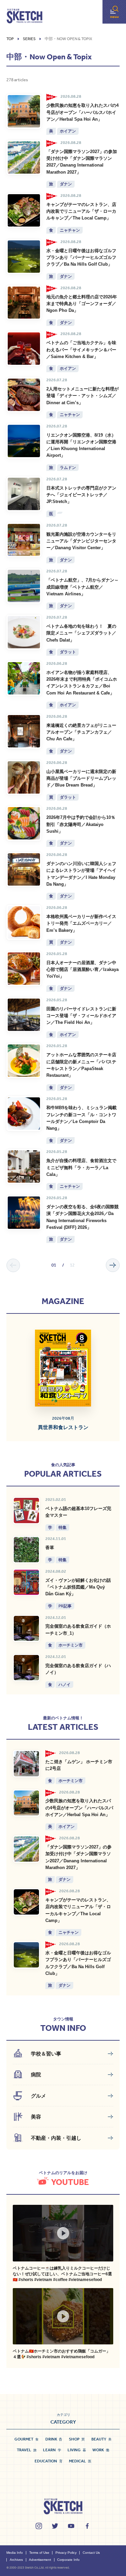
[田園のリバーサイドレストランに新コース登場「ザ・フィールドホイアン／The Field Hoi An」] (24, 1015)
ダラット (68, 652)
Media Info (15, 2553)
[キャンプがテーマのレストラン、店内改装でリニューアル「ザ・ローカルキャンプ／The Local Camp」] (24, 210)
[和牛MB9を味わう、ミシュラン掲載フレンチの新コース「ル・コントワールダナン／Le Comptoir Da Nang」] (24, 1114)
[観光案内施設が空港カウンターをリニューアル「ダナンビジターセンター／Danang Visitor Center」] (24, 540)
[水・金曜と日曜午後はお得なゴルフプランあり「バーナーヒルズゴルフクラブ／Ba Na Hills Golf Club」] (24, 257)
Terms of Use (39, 2553)
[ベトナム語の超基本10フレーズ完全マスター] (26, 1511)
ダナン (66, 184)
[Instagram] (39, 2526)
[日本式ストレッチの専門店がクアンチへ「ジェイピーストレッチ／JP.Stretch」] (24, 494)
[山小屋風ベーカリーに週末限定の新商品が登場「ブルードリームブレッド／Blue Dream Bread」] (24, 777)
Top (10, 39)
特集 (62, 1527)
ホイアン (68, 131)
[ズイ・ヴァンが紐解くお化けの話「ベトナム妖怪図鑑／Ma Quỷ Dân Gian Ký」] (26, 1582)
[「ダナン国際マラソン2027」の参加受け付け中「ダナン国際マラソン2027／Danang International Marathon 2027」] (24, 157)
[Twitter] (55, 2526)
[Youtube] (71, 2526)
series (29, 39)
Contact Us (91, 2553)
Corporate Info (68, 2560)
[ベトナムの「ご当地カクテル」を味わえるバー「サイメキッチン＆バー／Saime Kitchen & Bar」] (24, 349)
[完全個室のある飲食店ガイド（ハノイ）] (26, 1668)
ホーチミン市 (71, 1645)
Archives (16, 2560)
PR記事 (65, 1606)
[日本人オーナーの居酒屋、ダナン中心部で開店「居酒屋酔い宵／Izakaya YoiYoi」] (24, 969)
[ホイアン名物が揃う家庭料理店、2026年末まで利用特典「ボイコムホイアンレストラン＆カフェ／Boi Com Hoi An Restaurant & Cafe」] (24, 678)
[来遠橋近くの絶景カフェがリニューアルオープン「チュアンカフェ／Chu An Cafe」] (24, 731)
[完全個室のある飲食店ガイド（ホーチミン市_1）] (26, 1628)
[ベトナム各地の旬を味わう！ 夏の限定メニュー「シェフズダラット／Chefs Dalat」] (24, 632)
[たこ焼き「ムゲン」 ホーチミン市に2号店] (26, 1764)
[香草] (26, 1550)
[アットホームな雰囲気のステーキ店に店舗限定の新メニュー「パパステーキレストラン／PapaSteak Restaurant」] (24, 1061)
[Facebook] (87, 2526)
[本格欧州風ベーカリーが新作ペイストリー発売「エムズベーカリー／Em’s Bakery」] (24, 922)
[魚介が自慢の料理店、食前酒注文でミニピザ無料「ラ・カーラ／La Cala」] (24, 1166)
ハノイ (65, 1684)
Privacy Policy (66, 2553)
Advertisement (40, 2560)
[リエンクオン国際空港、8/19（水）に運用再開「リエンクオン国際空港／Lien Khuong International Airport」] (24, 441)
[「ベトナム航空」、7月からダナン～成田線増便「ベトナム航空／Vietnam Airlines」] (24, 586)
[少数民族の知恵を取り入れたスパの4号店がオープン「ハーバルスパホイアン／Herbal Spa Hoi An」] (24, 111)
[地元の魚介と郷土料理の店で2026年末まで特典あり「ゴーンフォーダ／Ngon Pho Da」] (24, 303)
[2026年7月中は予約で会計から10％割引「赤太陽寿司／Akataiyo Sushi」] (24, 823)
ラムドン (68, 467)
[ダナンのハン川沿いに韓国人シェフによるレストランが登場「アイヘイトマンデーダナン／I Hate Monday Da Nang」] (24, 869)
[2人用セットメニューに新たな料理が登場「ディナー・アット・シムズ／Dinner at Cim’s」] (24, 395)
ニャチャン (70, 230)
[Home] (25, 16)
